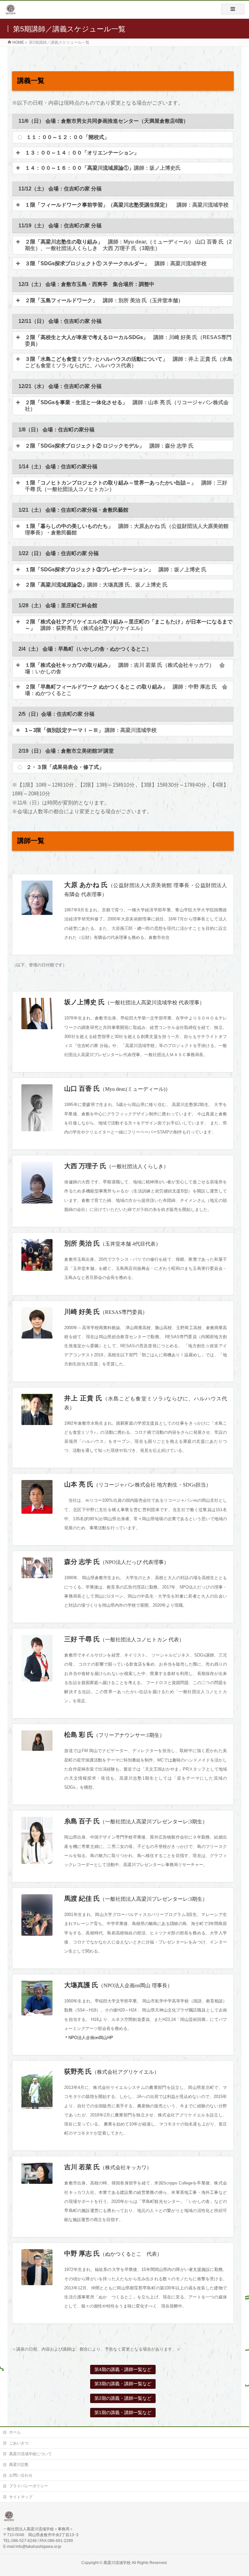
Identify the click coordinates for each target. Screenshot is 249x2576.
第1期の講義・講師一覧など (123, 2412)
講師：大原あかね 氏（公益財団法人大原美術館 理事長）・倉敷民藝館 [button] (127, 529)
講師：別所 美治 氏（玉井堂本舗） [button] (104, 300)
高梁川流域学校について (30, 2454)
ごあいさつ (19, 2443)
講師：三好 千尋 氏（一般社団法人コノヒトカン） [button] (126, 486)
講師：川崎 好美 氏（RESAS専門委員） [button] (128, 341)
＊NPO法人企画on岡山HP (89, 2038)
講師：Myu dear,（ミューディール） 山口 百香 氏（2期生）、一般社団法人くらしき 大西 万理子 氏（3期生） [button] (128, 245)
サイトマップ (21, 2497)
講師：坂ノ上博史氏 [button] (103, 168)
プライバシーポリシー (29, 2486)
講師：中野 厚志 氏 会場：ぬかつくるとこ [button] (126, 690)
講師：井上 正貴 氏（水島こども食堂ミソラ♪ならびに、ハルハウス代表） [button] (129, 362)
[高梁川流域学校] (11, 12)
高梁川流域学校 (117, 2563)
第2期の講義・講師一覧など (123, 2398)
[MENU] (233, 9)
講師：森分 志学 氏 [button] (109, 446)
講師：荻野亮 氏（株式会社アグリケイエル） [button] (129, 625)
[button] (123, 153)
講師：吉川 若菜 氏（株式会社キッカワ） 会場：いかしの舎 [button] (125, 668)
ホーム (15, 2432)
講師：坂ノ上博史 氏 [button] (116, 570)
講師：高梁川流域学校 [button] (127, 205)
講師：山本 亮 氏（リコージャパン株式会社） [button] (127, 406)
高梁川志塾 (19, 2465)
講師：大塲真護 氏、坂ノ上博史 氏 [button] (96, 585)
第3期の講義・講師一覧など (123, 2384)
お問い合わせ (21, 2475)
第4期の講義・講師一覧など (123, 2369)
